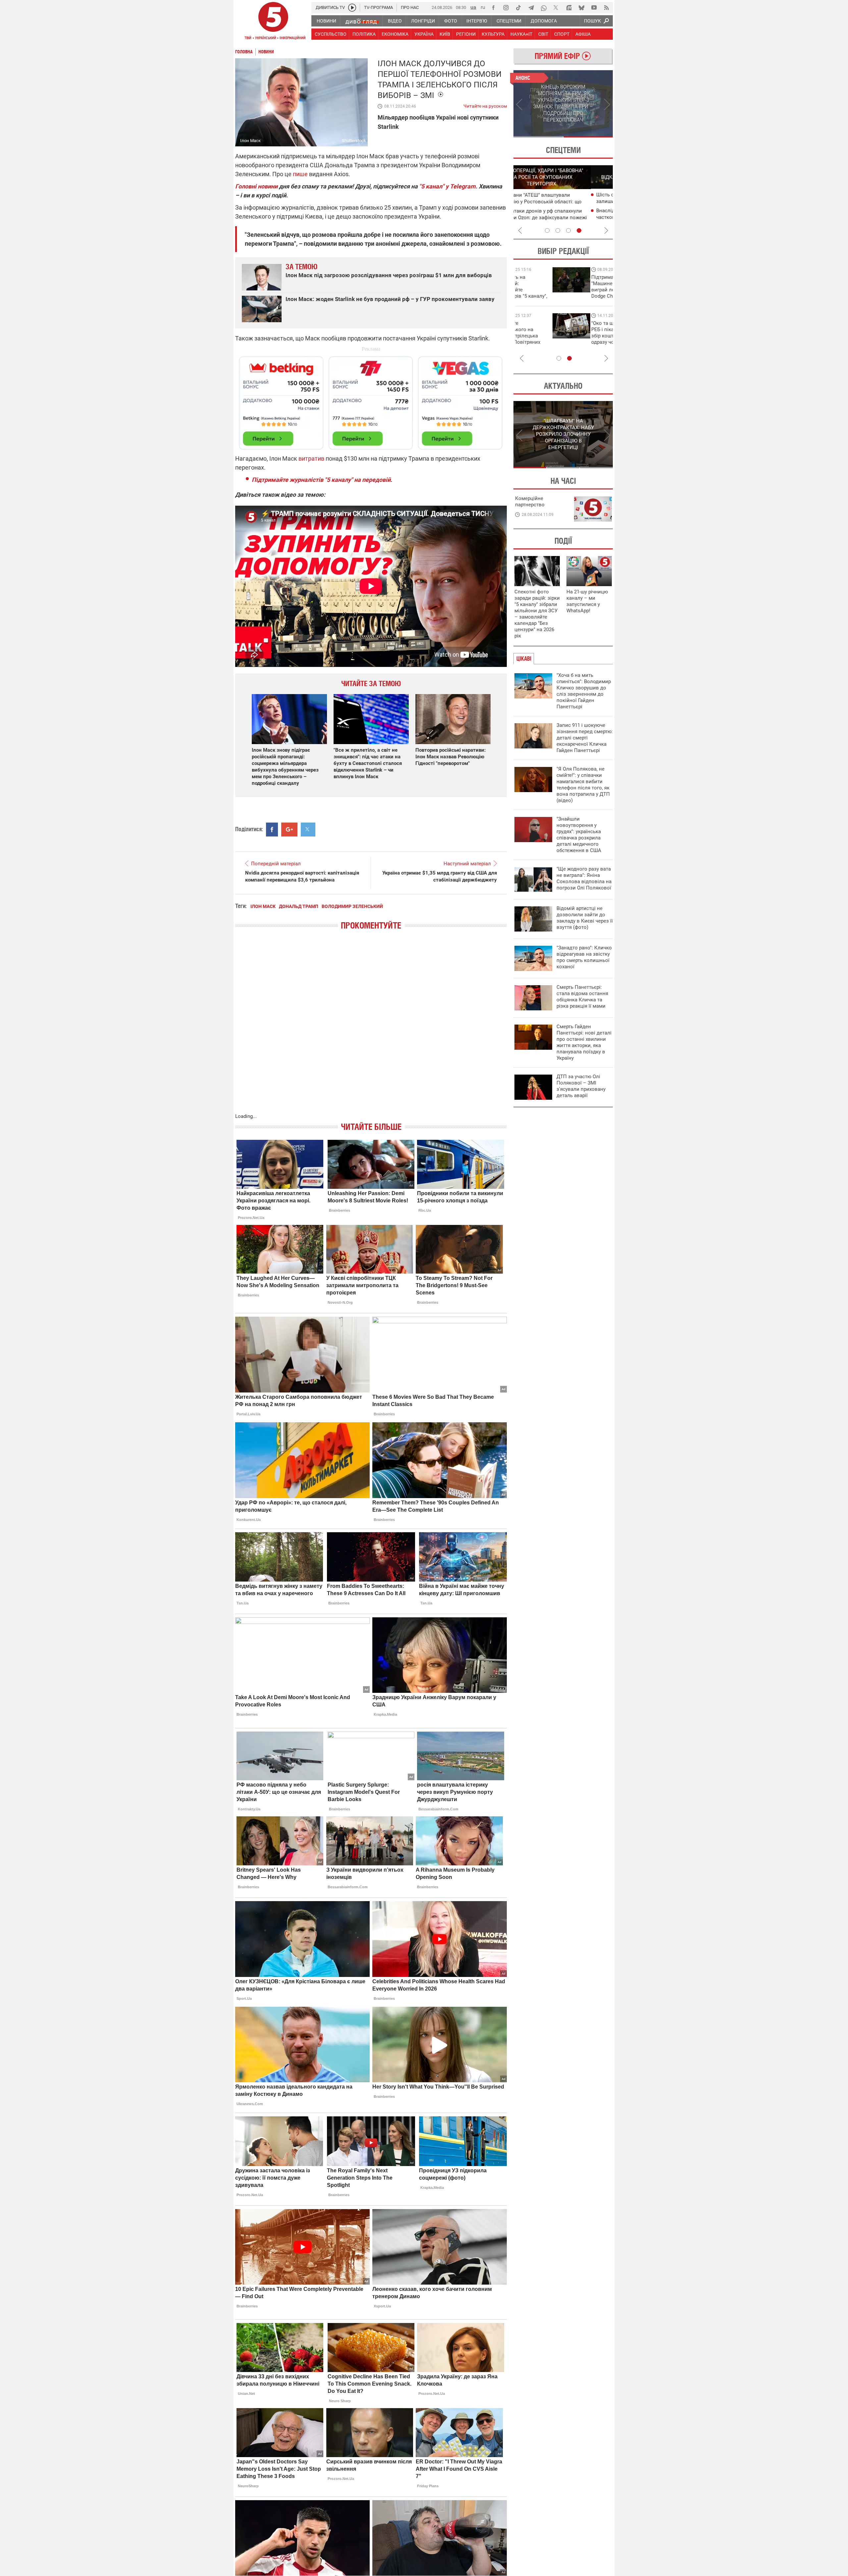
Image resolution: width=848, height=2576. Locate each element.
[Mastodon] (569, 8)
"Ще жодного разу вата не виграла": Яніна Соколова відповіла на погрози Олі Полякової (584, 878)
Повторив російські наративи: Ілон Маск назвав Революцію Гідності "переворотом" (450, 757)
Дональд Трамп (299, 906)
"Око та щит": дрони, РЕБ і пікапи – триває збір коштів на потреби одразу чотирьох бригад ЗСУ (542, 336)
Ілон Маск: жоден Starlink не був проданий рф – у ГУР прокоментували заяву (390, 299)
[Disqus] (371, 1028)
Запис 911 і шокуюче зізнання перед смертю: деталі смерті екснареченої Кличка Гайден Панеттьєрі (585, 738)
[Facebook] (493, 8)
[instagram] (506, 8)
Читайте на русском (485, 105)
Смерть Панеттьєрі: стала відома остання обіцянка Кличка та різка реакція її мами (582, 997)
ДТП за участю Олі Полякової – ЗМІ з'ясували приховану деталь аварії (581, 1086)
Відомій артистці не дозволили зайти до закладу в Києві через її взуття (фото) (585, 918)
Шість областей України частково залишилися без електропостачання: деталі (563, 201)
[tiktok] (518, 8)
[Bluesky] (581, 8)
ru (483, 7)
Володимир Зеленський (352, 906)
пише (300, 174)
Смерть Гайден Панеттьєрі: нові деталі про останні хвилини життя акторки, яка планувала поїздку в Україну (584, 1042)
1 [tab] (538, 137)
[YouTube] (594, 8)
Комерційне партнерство (530, 502)
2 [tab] (588, 137)
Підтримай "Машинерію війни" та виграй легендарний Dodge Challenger (541, 287)
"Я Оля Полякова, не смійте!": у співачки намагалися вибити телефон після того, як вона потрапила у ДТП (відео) (583, 785)
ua (473, 7)
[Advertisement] (371, 400)
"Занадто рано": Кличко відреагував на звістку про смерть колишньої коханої (584, 957)
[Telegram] (531, 8)
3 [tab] (568, 230)
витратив (311, 458)
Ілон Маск (263, 906)
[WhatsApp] (544, 8)
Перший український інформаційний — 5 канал (273, 22)
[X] (556, 8)
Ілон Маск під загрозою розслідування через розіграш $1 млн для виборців (389, 275)
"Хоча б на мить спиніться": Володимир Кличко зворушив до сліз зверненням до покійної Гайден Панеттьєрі (584, 691)
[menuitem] (326, 21)
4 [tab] (579, 230)
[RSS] (607, 8)
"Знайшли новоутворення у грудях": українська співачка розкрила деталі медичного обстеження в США (579, 835)
